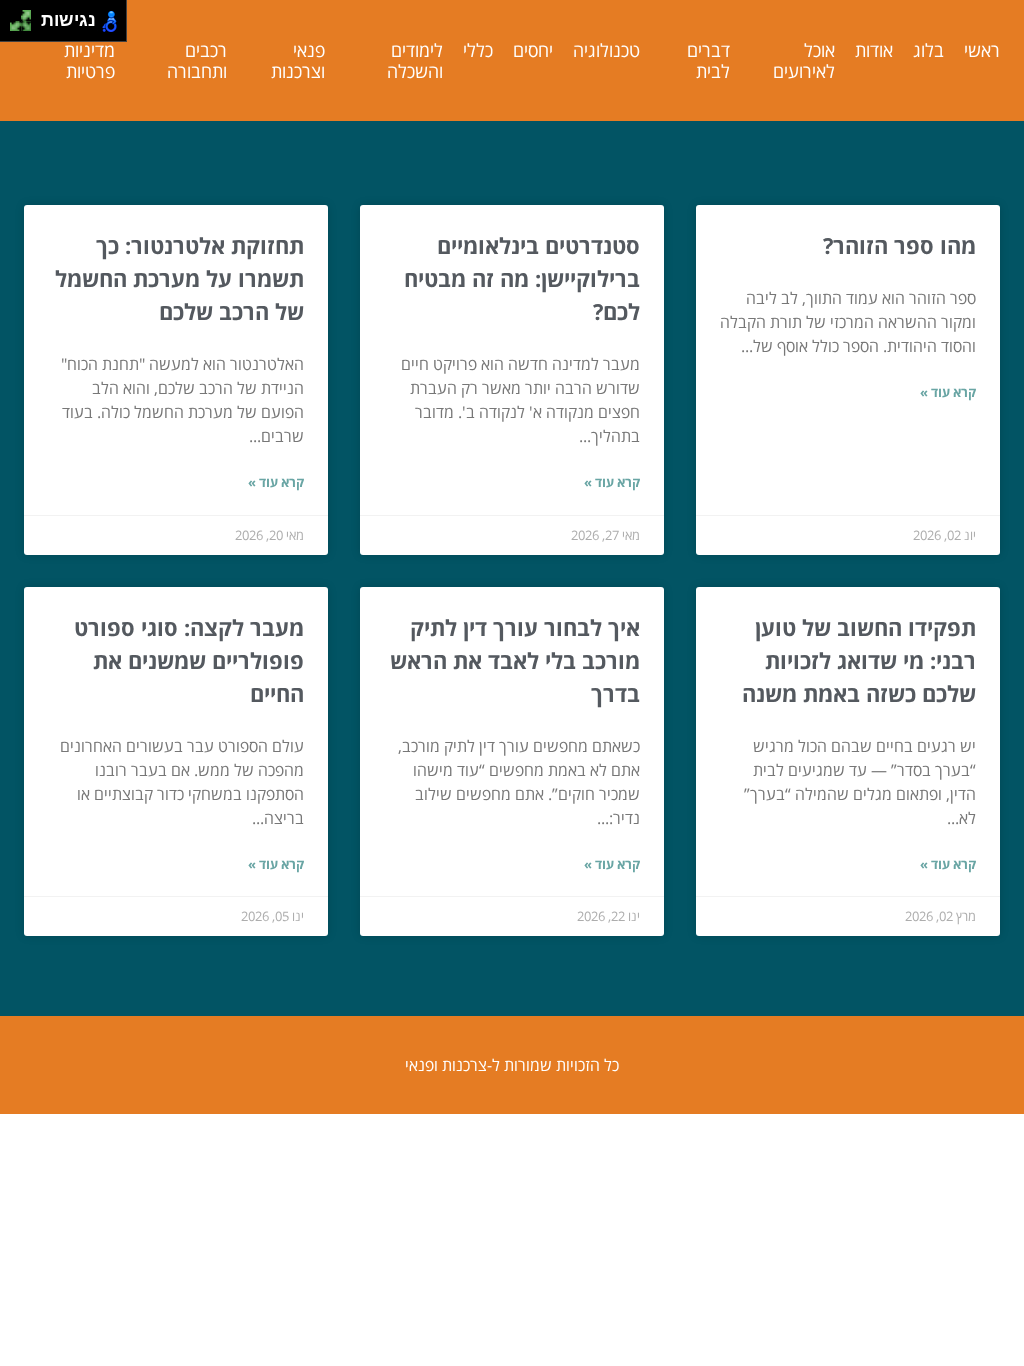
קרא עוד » (948, 392)
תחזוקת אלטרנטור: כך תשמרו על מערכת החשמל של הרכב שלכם (179, 278)
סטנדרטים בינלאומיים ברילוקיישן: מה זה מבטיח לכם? (522, 278)
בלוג (928, 50)
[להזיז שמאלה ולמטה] (15, 26)
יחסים (533, 50)
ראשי (982, 50)
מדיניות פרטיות (89, 60)
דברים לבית (708, 60)
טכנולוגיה (606, 50)
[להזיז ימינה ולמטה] (26, 26)
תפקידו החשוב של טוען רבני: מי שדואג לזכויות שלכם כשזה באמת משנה (859, 660)
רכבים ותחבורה (197, 60)
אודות (874, 50)
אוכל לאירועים (804, 60)
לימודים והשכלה (415, 60)
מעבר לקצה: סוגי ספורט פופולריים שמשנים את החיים (189, 660)
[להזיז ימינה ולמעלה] (26, 15)
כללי (478, 50)
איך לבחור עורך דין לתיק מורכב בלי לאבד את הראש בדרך (515, 660)
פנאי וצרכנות (298, 60)
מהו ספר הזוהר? (899, 245)
